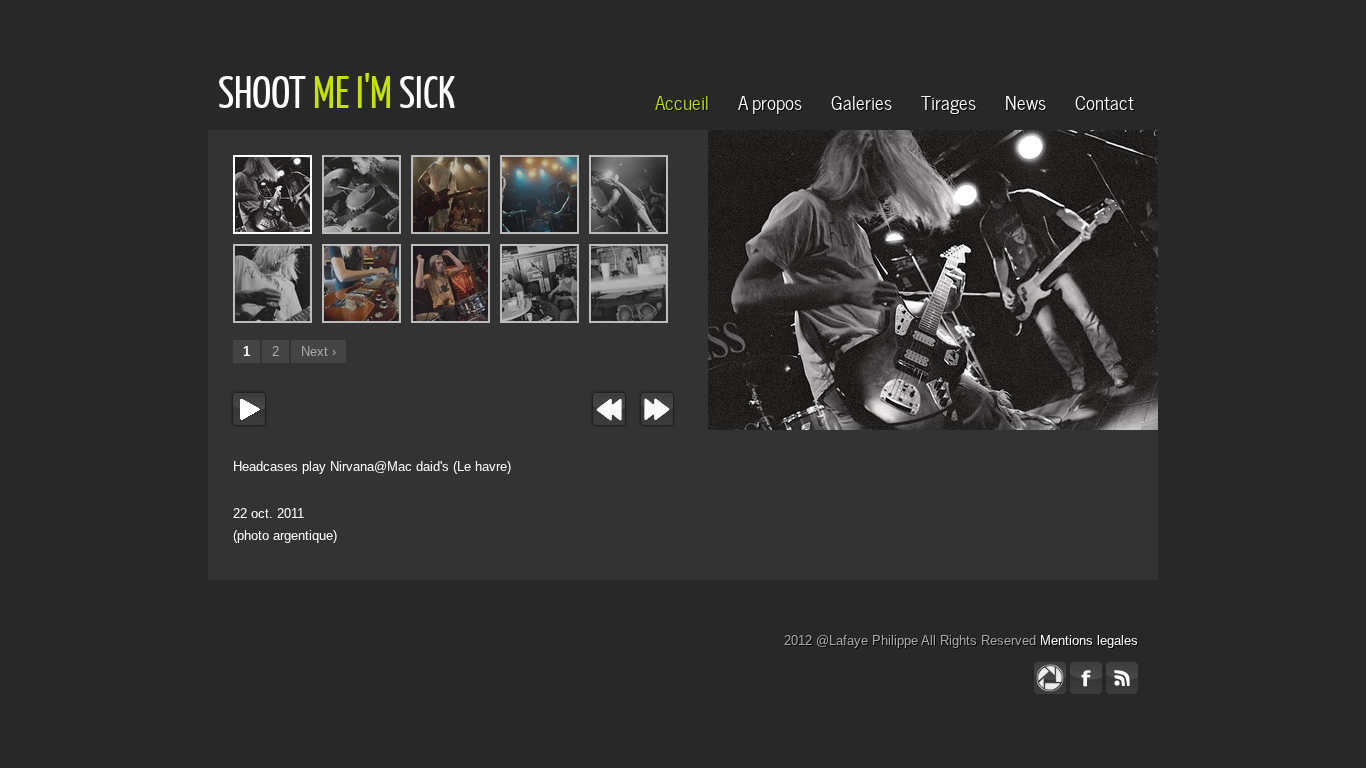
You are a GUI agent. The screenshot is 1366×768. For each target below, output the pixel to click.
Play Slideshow (249, 409)
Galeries (861, 100)
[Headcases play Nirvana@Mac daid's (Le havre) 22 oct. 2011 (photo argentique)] (933, 355)
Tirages (948, 100)
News (1025, 100)
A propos (770, 100)
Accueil (682, 100)
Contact (1104, 100)
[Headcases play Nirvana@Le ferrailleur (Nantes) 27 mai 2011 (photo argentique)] (628, 194)
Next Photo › (657, 409)
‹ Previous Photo (609, 409)
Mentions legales (1089, 640)
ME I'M (352, 91)
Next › (318, 351)
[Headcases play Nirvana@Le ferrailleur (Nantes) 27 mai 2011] (450, 194)
